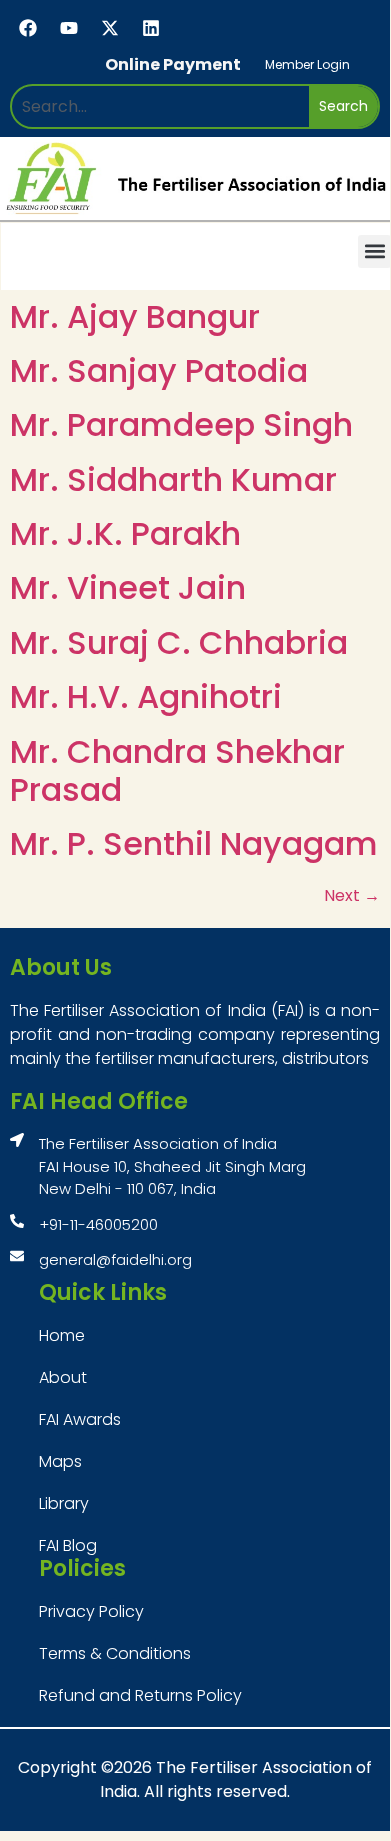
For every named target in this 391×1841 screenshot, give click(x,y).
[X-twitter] (110, 28)
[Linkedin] (151, 28)
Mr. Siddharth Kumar (173, 479)
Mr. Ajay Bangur (135, 316)
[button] (374, 251)
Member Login (307, 64)
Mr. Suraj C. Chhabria (179, 642)
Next (352, 895)
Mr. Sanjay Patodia (159, 370)
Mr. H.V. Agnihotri (146, 696)
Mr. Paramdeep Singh (181, 424)
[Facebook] (28, 28)
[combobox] (160, 106)
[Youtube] (69, 28)
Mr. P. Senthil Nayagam (194, 843)
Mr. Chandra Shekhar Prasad (177, 770)
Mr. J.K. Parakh (125, 533)
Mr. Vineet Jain (128, 587)
